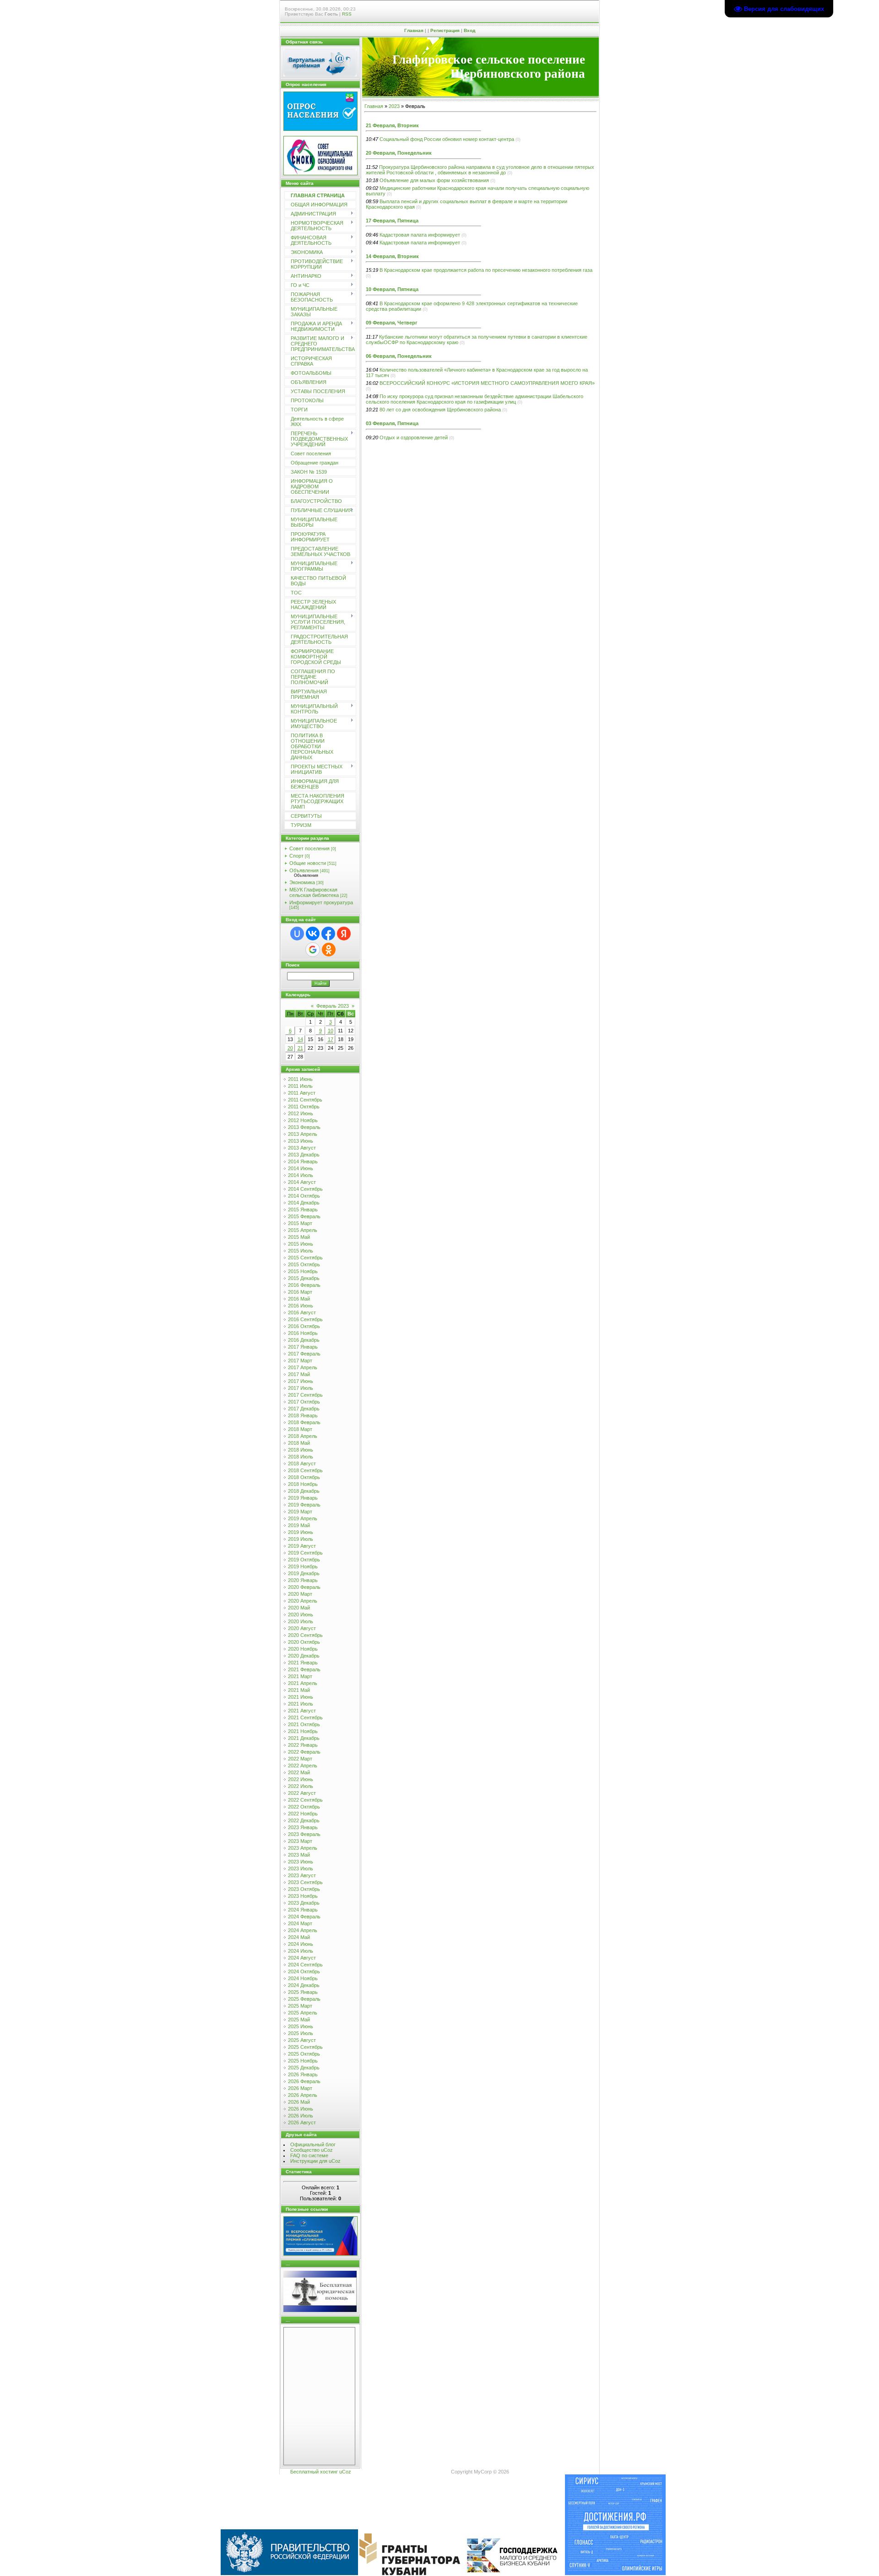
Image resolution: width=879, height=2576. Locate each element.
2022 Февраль (304, 1752)
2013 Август (302, 1148)
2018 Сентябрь (305, 1470)
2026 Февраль (304, 2081)
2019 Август (302, 1546)
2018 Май (299, 1443)
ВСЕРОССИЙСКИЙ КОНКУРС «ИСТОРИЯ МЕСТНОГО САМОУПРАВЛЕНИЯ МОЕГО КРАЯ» (487, 383)
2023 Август (302, 1875)
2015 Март (300, 1223)
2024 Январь (303, 1910)
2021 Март (300, 1676)
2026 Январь (303, 2074)
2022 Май (299, 1772)
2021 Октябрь (304, 1724)
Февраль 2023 (333, 1006)
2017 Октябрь (304, 1402)
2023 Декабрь (304, 1903)
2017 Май (299, 1374)
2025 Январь (303, 1992)
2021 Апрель (303, 1683)
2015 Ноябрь (303, 1271)
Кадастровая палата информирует (420, 235)
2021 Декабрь (304, 1738)
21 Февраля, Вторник (392, 125)
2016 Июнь (301, 1306)
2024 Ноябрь (303, 1978)
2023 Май (299, 1855)
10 (331, 1031)
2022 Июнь (301, 1779)
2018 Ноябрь (303, 1484)
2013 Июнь (301, 1141)
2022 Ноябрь (303, 1814)
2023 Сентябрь (305, 1882)
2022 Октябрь (304, 1807)
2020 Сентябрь (305, 1635)
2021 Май (299, 1690)
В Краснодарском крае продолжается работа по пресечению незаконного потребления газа (486, 270)
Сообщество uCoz (312, 2150)
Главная (414, 30)
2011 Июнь (300, 1079)
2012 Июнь (301, 1113)
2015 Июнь (301, 1244)
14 (300, 1039)
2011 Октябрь (304, 1107)
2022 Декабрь (304, 1820)
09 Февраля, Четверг (392, 323)
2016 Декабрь (304, 1340)
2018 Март (300, 1429)
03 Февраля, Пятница (392, 423)
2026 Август (302, 2122)
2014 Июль (301, 1175)
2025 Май (299, 2020)
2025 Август (302, 2040)
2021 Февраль (304, 1669)
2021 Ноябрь (303, 1731)
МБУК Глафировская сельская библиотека (314, 892)
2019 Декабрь (304, 1573)
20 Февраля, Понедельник (399, 153)
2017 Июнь (301, 1381)
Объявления (304, 870)
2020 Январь (303, 1580)
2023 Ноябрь (303, 1896)
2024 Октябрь (304, 1971)
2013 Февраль (304, 1127)
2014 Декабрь (304, 1203)
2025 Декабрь (304, 2068)
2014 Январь (303, 1161)
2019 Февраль (304, 1505)
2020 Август (302, 1628)
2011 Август (302, 1093)
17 (331, 1039)
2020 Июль (301, 1621)
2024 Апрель (303, 1930)
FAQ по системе (309, 2155)
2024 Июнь (301, 1944)
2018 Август (302, 1464)
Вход (469, 30)
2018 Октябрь (304, 1477)
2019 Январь (303, 1498)
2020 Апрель (303, 1601)
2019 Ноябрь (303, 1566)
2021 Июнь (301, 1697)
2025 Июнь (301, 2026)
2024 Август (302, 1958)
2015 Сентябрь (305, 1258)
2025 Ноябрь (303, 2061)
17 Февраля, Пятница (392, 221)
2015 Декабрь (304, 1278)
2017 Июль (301, 1388)
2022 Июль (301, 1786)
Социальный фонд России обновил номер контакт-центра (447, 139)
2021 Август (302, 1711)
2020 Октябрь (304, 1642)
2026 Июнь (301, 2109)
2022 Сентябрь (305, 1800)
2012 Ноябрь (303, 1120)
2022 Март (300, 1759)
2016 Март (300, 1292)
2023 (394, 106)
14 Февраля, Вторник (392, 256)
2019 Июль (301, 1539)
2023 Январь (303, 1827)
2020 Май (299, 1608)
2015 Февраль (304, 1216)
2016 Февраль (304, 1285)
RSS (347, 14)
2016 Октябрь (304, 1326)
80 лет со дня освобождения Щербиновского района (440, 410)
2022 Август (302, 1793)
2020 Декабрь (304, 1656)
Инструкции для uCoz (315, 2161)
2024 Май (299, 1937)
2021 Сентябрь (305, 1717)
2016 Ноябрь (303, 1333)
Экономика (302, 882)
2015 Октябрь (304, 1264)
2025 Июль (301, 2033)
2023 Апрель (303, 1848)
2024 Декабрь (304, 1985)
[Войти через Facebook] (328, 934)
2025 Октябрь (304, 2054)
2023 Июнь (301, 1862)
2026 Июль (301, 2116)
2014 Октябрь (304, 1196)
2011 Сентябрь (305, 1100)
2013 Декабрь (304, 1155)
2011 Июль (300, 1086)
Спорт (296, 856)
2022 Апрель (303, 1766)
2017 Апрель (303, 1367)
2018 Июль (301, 1457)
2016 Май (299, 1299)
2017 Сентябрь (305, 1395)
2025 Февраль (304, 1999)
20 (290, 1048)
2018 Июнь (301, 1450)
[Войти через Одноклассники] (329, 950)
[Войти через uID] (297, 934)
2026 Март (300, 2088)
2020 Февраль (304, 1587)
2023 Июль (301, 1869)
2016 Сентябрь (305, 1319)
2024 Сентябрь (305, 1965)
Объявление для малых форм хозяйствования (434, 180)
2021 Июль (301, 1704)
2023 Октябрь (304, 1889)
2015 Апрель (303, 1230)
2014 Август (302, 1182)
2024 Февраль (304, 1917)
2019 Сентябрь (305, 1553)
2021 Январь (303, 1663)
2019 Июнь (301, 1532)
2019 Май (299, 1525)
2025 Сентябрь (305, 2047)
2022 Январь (303, 1745)
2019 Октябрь (304, 1560)
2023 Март (300, 1841)
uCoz (345, 2472)
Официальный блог (313, 2144)
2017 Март (300, 1361)
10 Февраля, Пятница (392, 289)
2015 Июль (301, 1251)
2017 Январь (303, 1347)
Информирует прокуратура (321, 902)
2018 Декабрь (304, 1491)
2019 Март (300, 1512)
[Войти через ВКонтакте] (313, 934)
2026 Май (299, 2102)
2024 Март (300, 1923)
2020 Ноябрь (303, 1649)
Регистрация (445, 30)
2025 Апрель (303, 2013)
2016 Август (302, 1312)
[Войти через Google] (313, 950)
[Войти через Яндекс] (344, 934)
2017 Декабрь (304, 1409)
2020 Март (300, 1594)
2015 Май (299, 1237)
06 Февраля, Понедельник (399, 356)
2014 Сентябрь (305, 1189)
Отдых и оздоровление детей (414, 437)
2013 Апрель (303, 1134)
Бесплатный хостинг (314, 2472)
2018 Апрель (303, 1436)
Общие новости (308, 863)
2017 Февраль (304, 1354)
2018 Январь (303, 1415)
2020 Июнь (301, 1615)
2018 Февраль (304, 1422)
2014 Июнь (301, 1168)
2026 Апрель (303, 2095)
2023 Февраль (304, 1834)
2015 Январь (303, 1210)
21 (300, 1048)
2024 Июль (301, 1951)
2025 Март (300, 2006)
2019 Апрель (303, 1518)
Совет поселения (309, 848)
